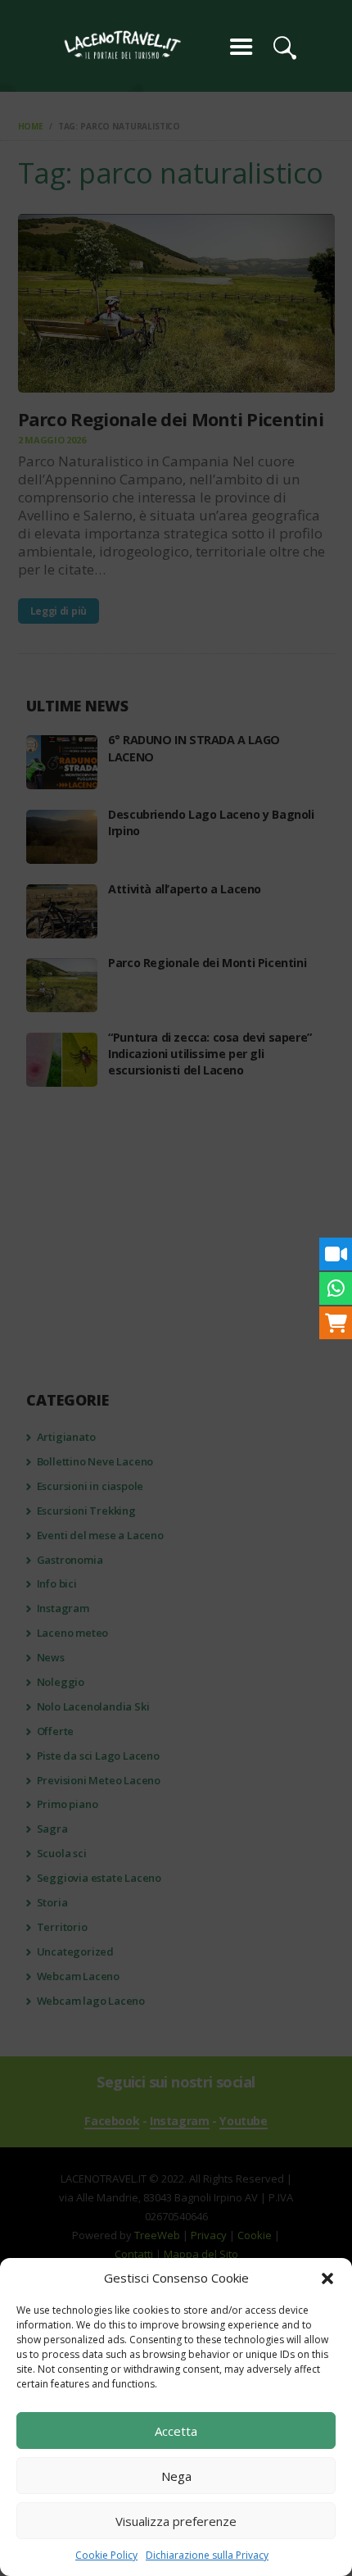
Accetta (176, 2431)
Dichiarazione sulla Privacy (207, 2555)
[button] (327, 2278)
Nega (176, 2476)
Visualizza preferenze (176, 2521)
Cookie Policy (106, 2555)
